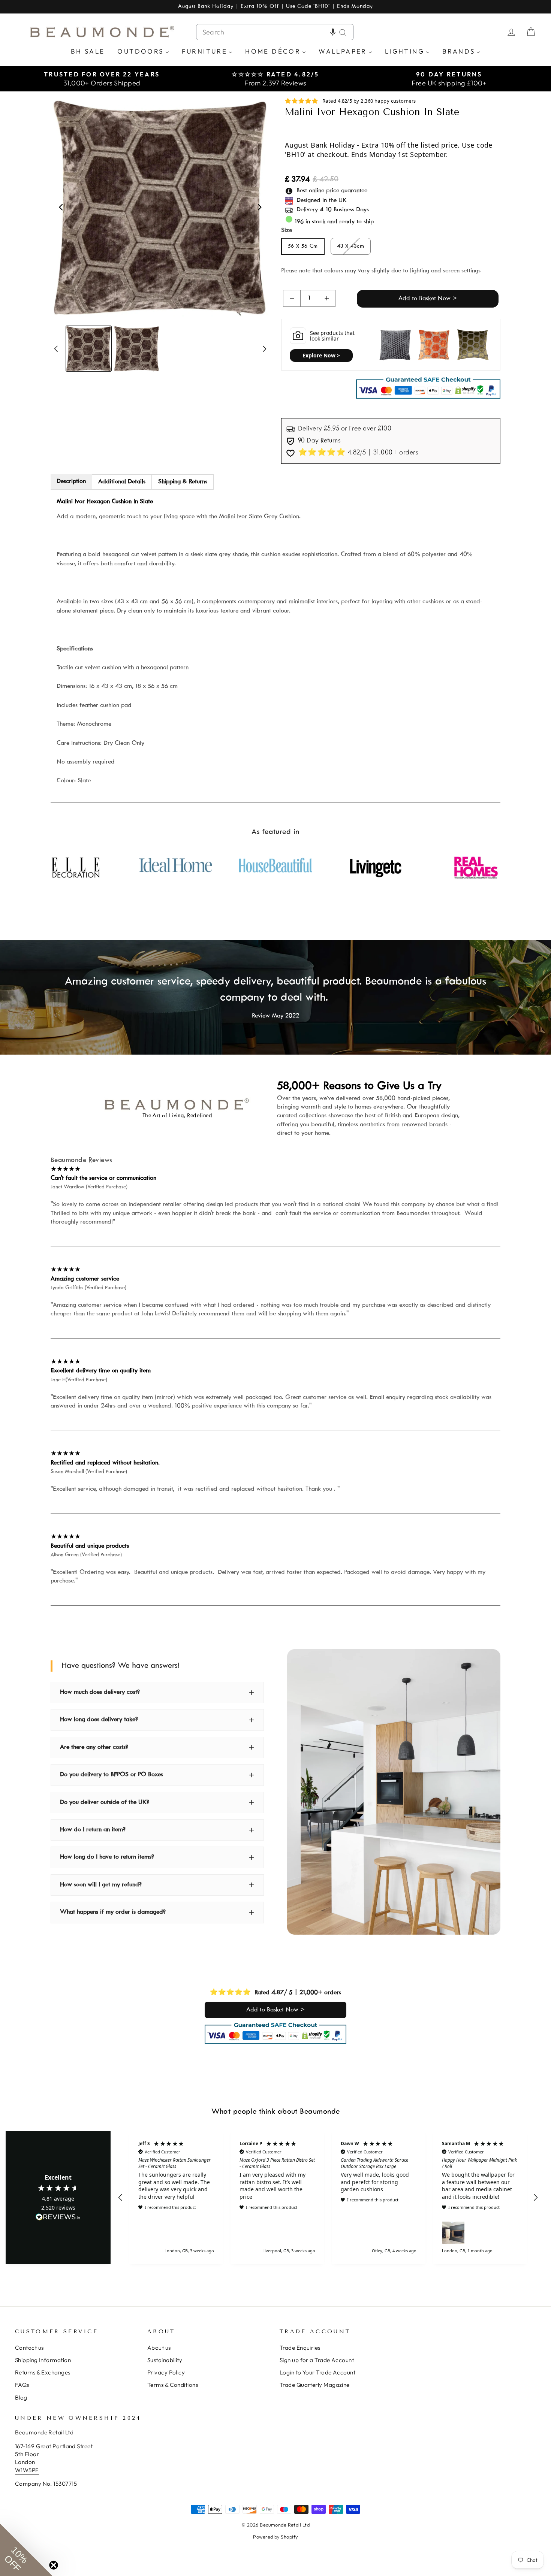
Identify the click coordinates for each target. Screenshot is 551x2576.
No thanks (202, 1351)
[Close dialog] (412, 1210)
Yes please (202, 1327)
